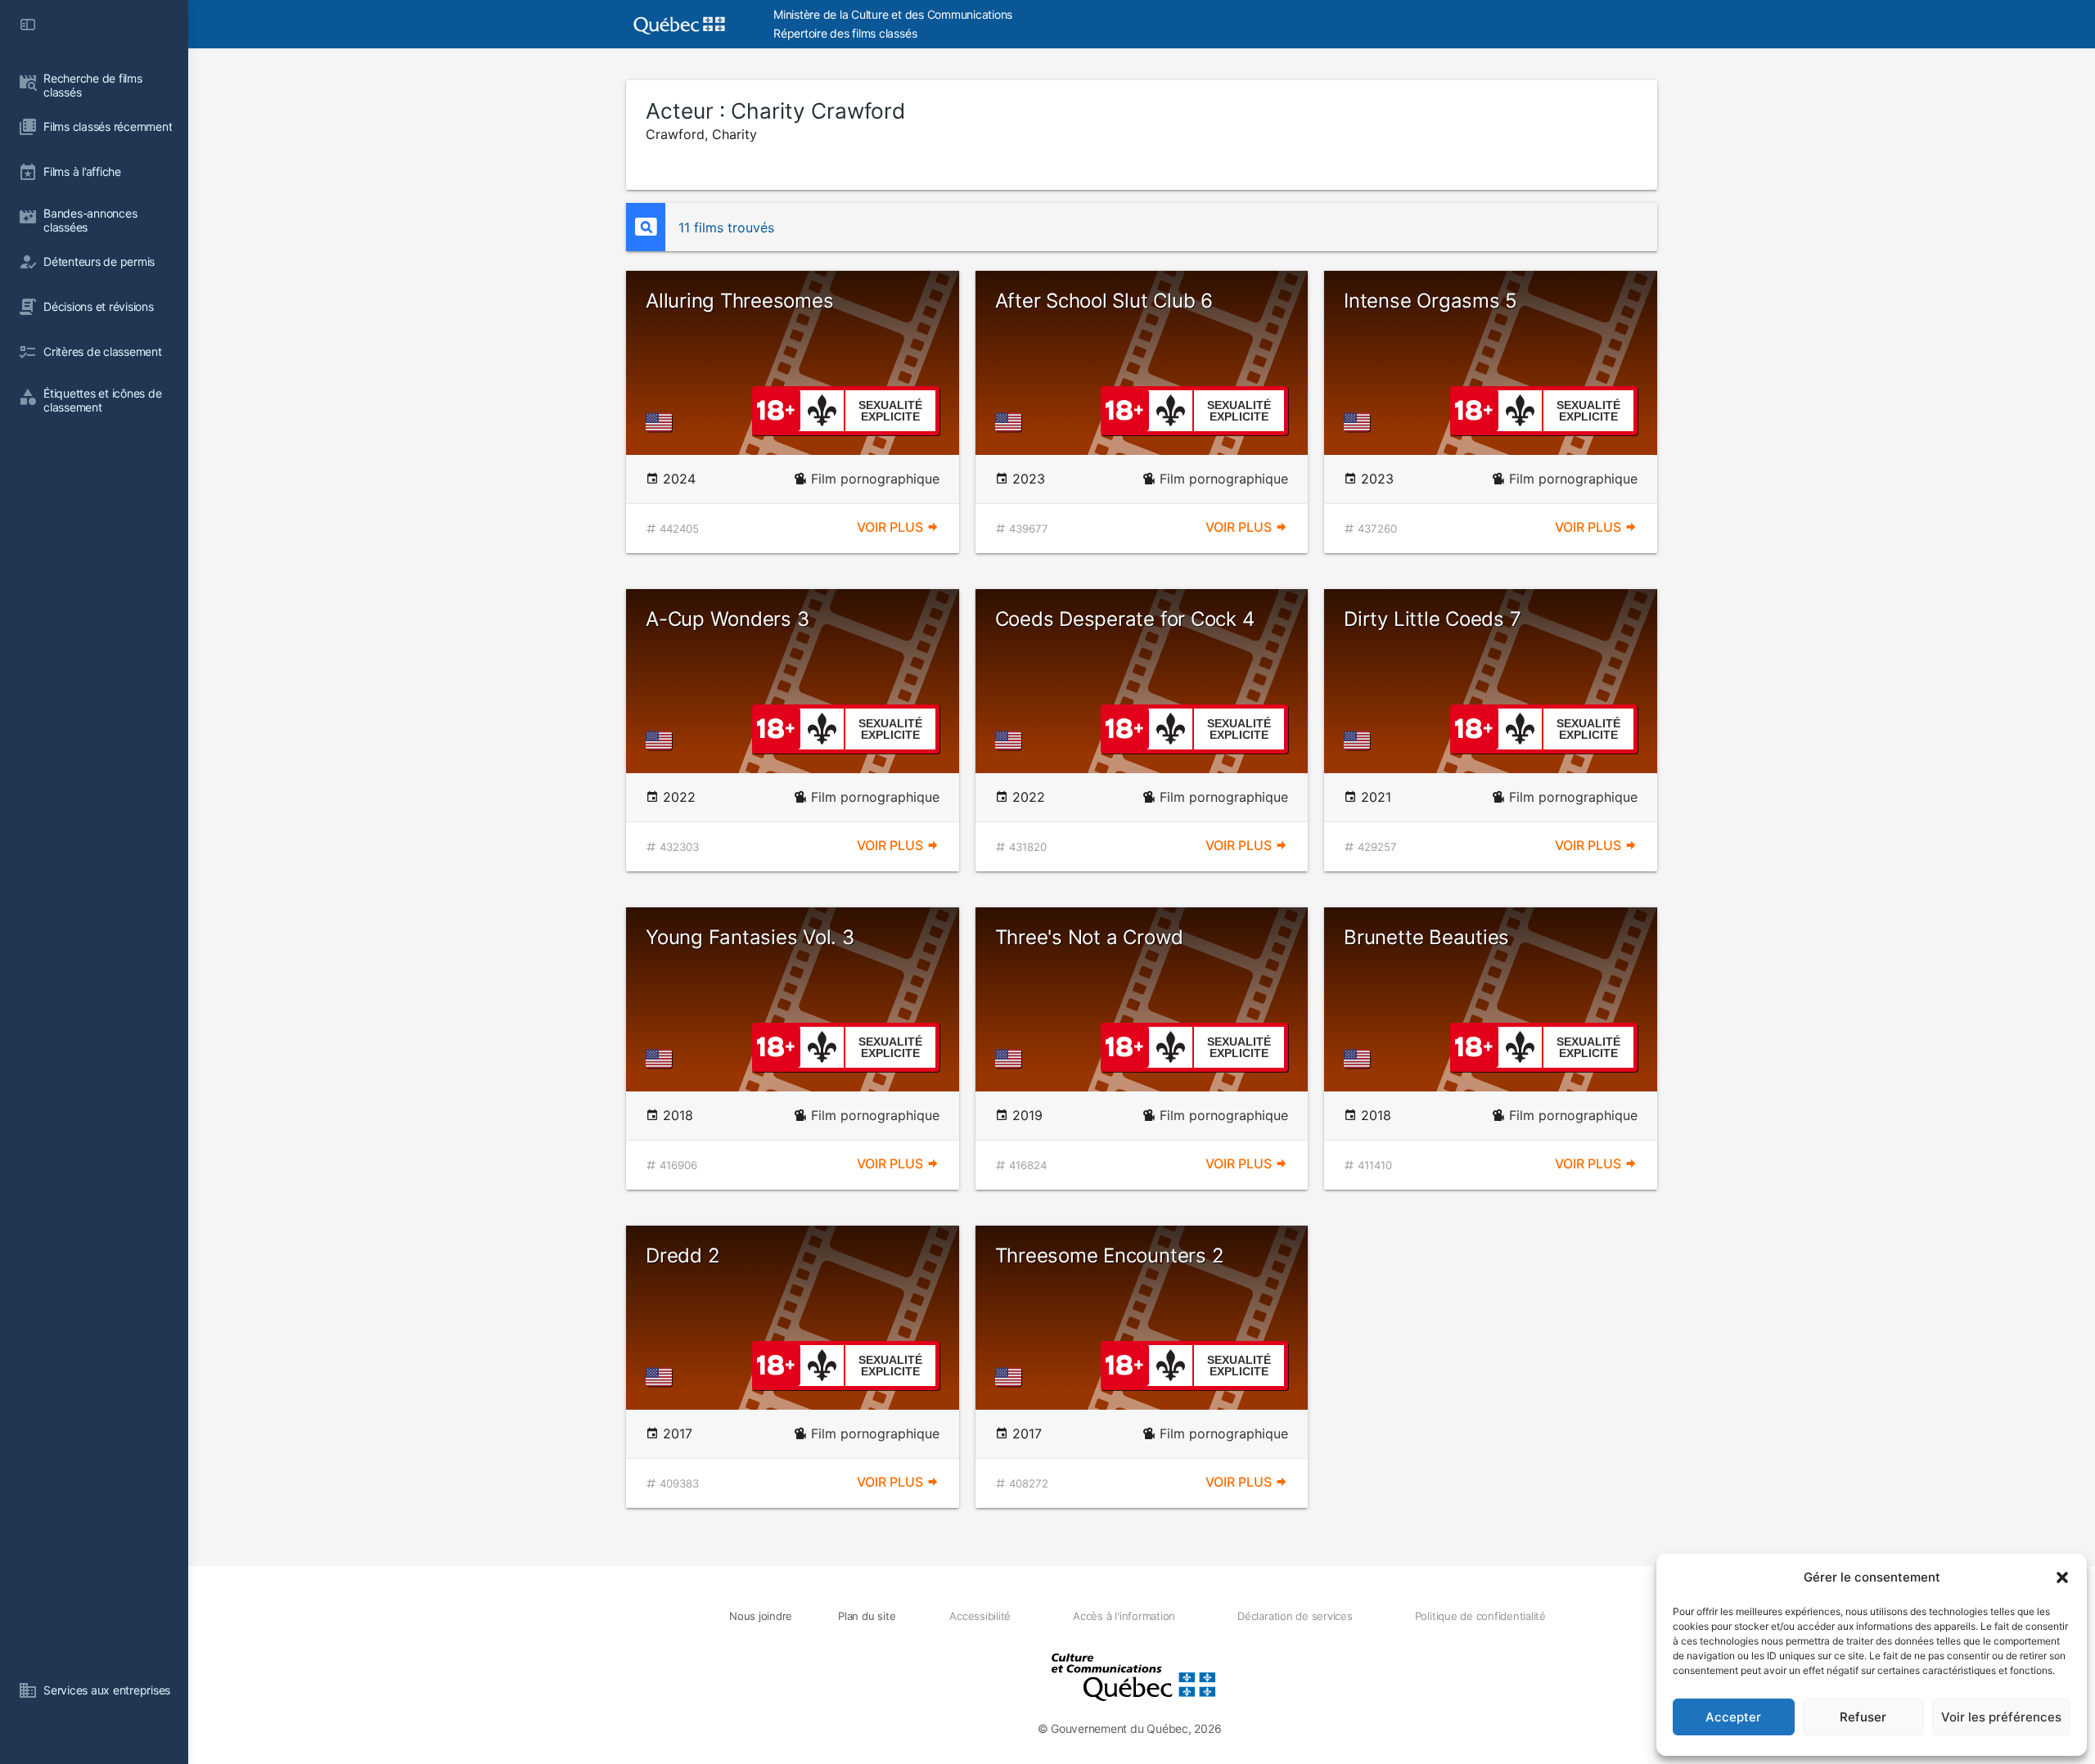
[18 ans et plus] (776, 409)
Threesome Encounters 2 (1110, 1255)
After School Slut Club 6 (1104, 301)
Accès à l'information (1124, 1616)
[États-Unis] (662, 422)
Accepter (1733, 1717)
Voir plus (892, 527)
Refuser (1863, 1717)
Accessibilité (980, 1616)
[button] (2062, 1577)
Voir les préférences (2001, 1717)
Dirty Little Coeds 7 (1432, 619)
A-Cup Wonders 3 (727, 619)
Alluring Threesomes (739, 301)
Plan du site (867, 1616)
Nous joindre (761, 1616)
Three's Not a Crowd (1089, 937)
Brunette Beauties (1426, 937)
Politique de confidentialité (1480, 1616)
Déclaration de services (1295, 1616)
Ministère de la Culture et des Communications (893, 14)
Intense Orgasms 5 (1430, 301)
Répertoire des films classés (845, 33)
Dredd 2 (683, 1255)
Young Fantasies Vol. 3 (750, 937)
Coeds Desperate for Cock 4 (1125, 619)
